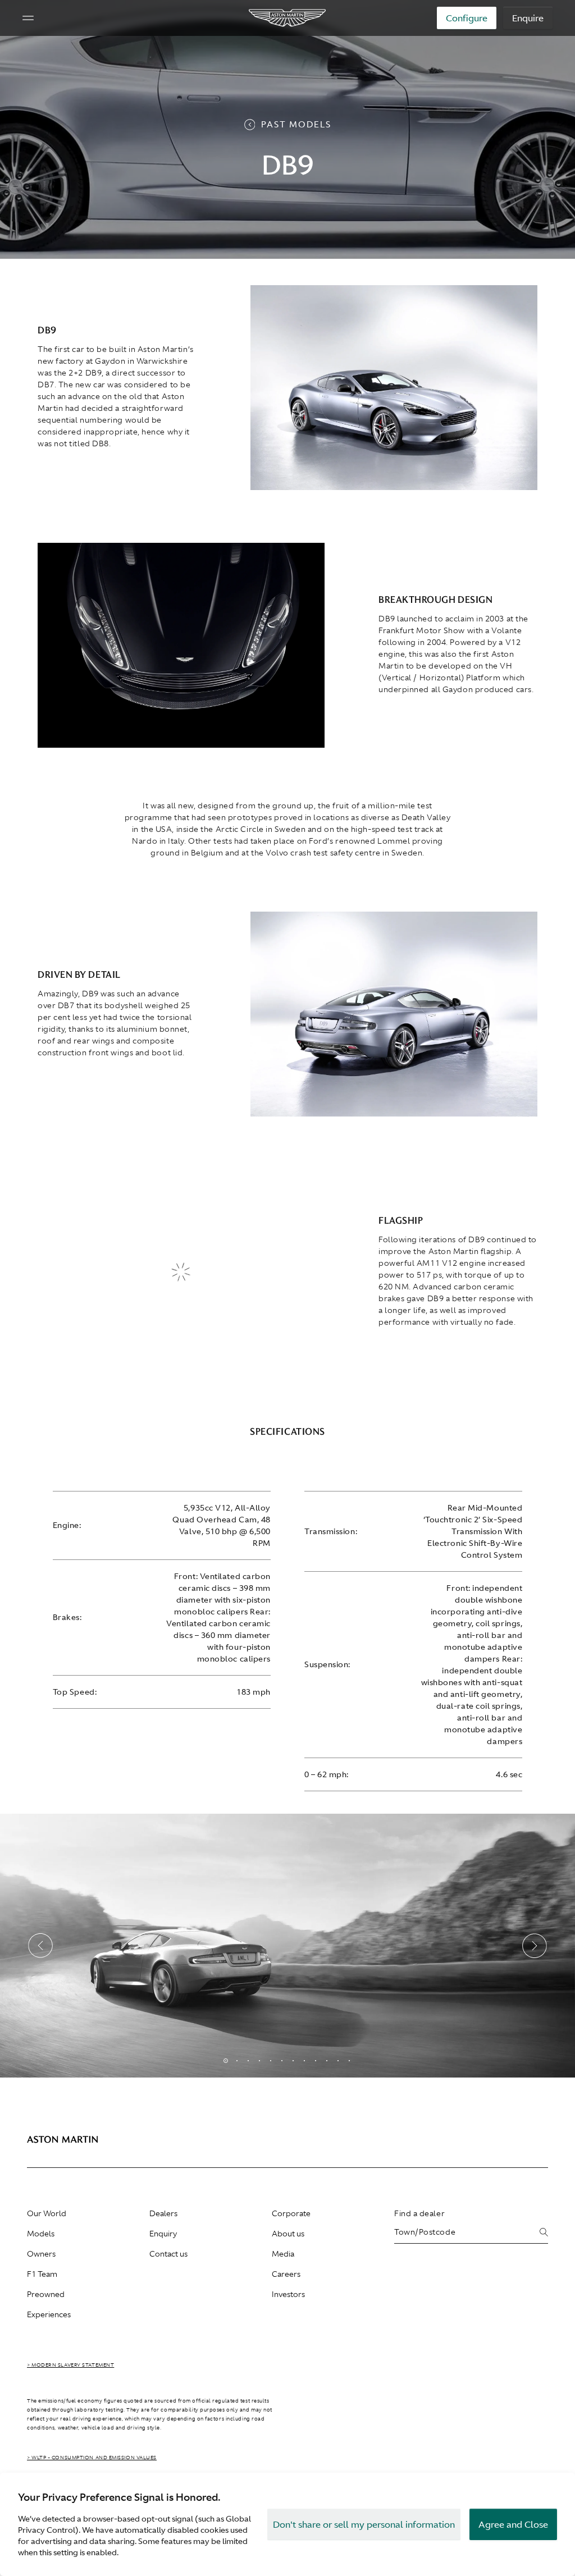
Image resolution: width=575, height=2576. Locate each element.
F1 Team (42, 2274)
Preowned (46, 2294)
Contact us (168, 2254)
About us (288, 2234)
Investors (288, 2294)
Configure (467, 18)
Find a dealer (419, 2213)
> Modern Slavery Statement (70, 2365)
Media (283, 2254)
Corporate (291, 2213)
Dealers (163, 2213)
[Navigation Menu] (28, 18)
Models (41, 2234)
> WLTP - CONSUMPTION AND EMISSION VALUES (92, 2458)
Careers (286, 2274)
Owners (41, 2254)
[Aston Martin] (288, 18)
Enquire (528, 18)
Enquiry (163, 2234)
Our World (47, 2213)
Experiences (49, 2314)
